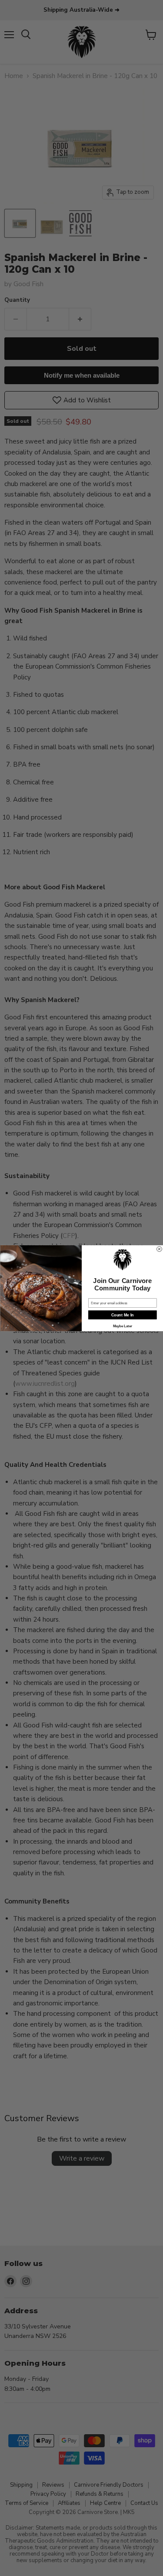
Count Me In (122, 1315)
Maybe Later (122, 1326)
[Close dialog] (159, 1249)
